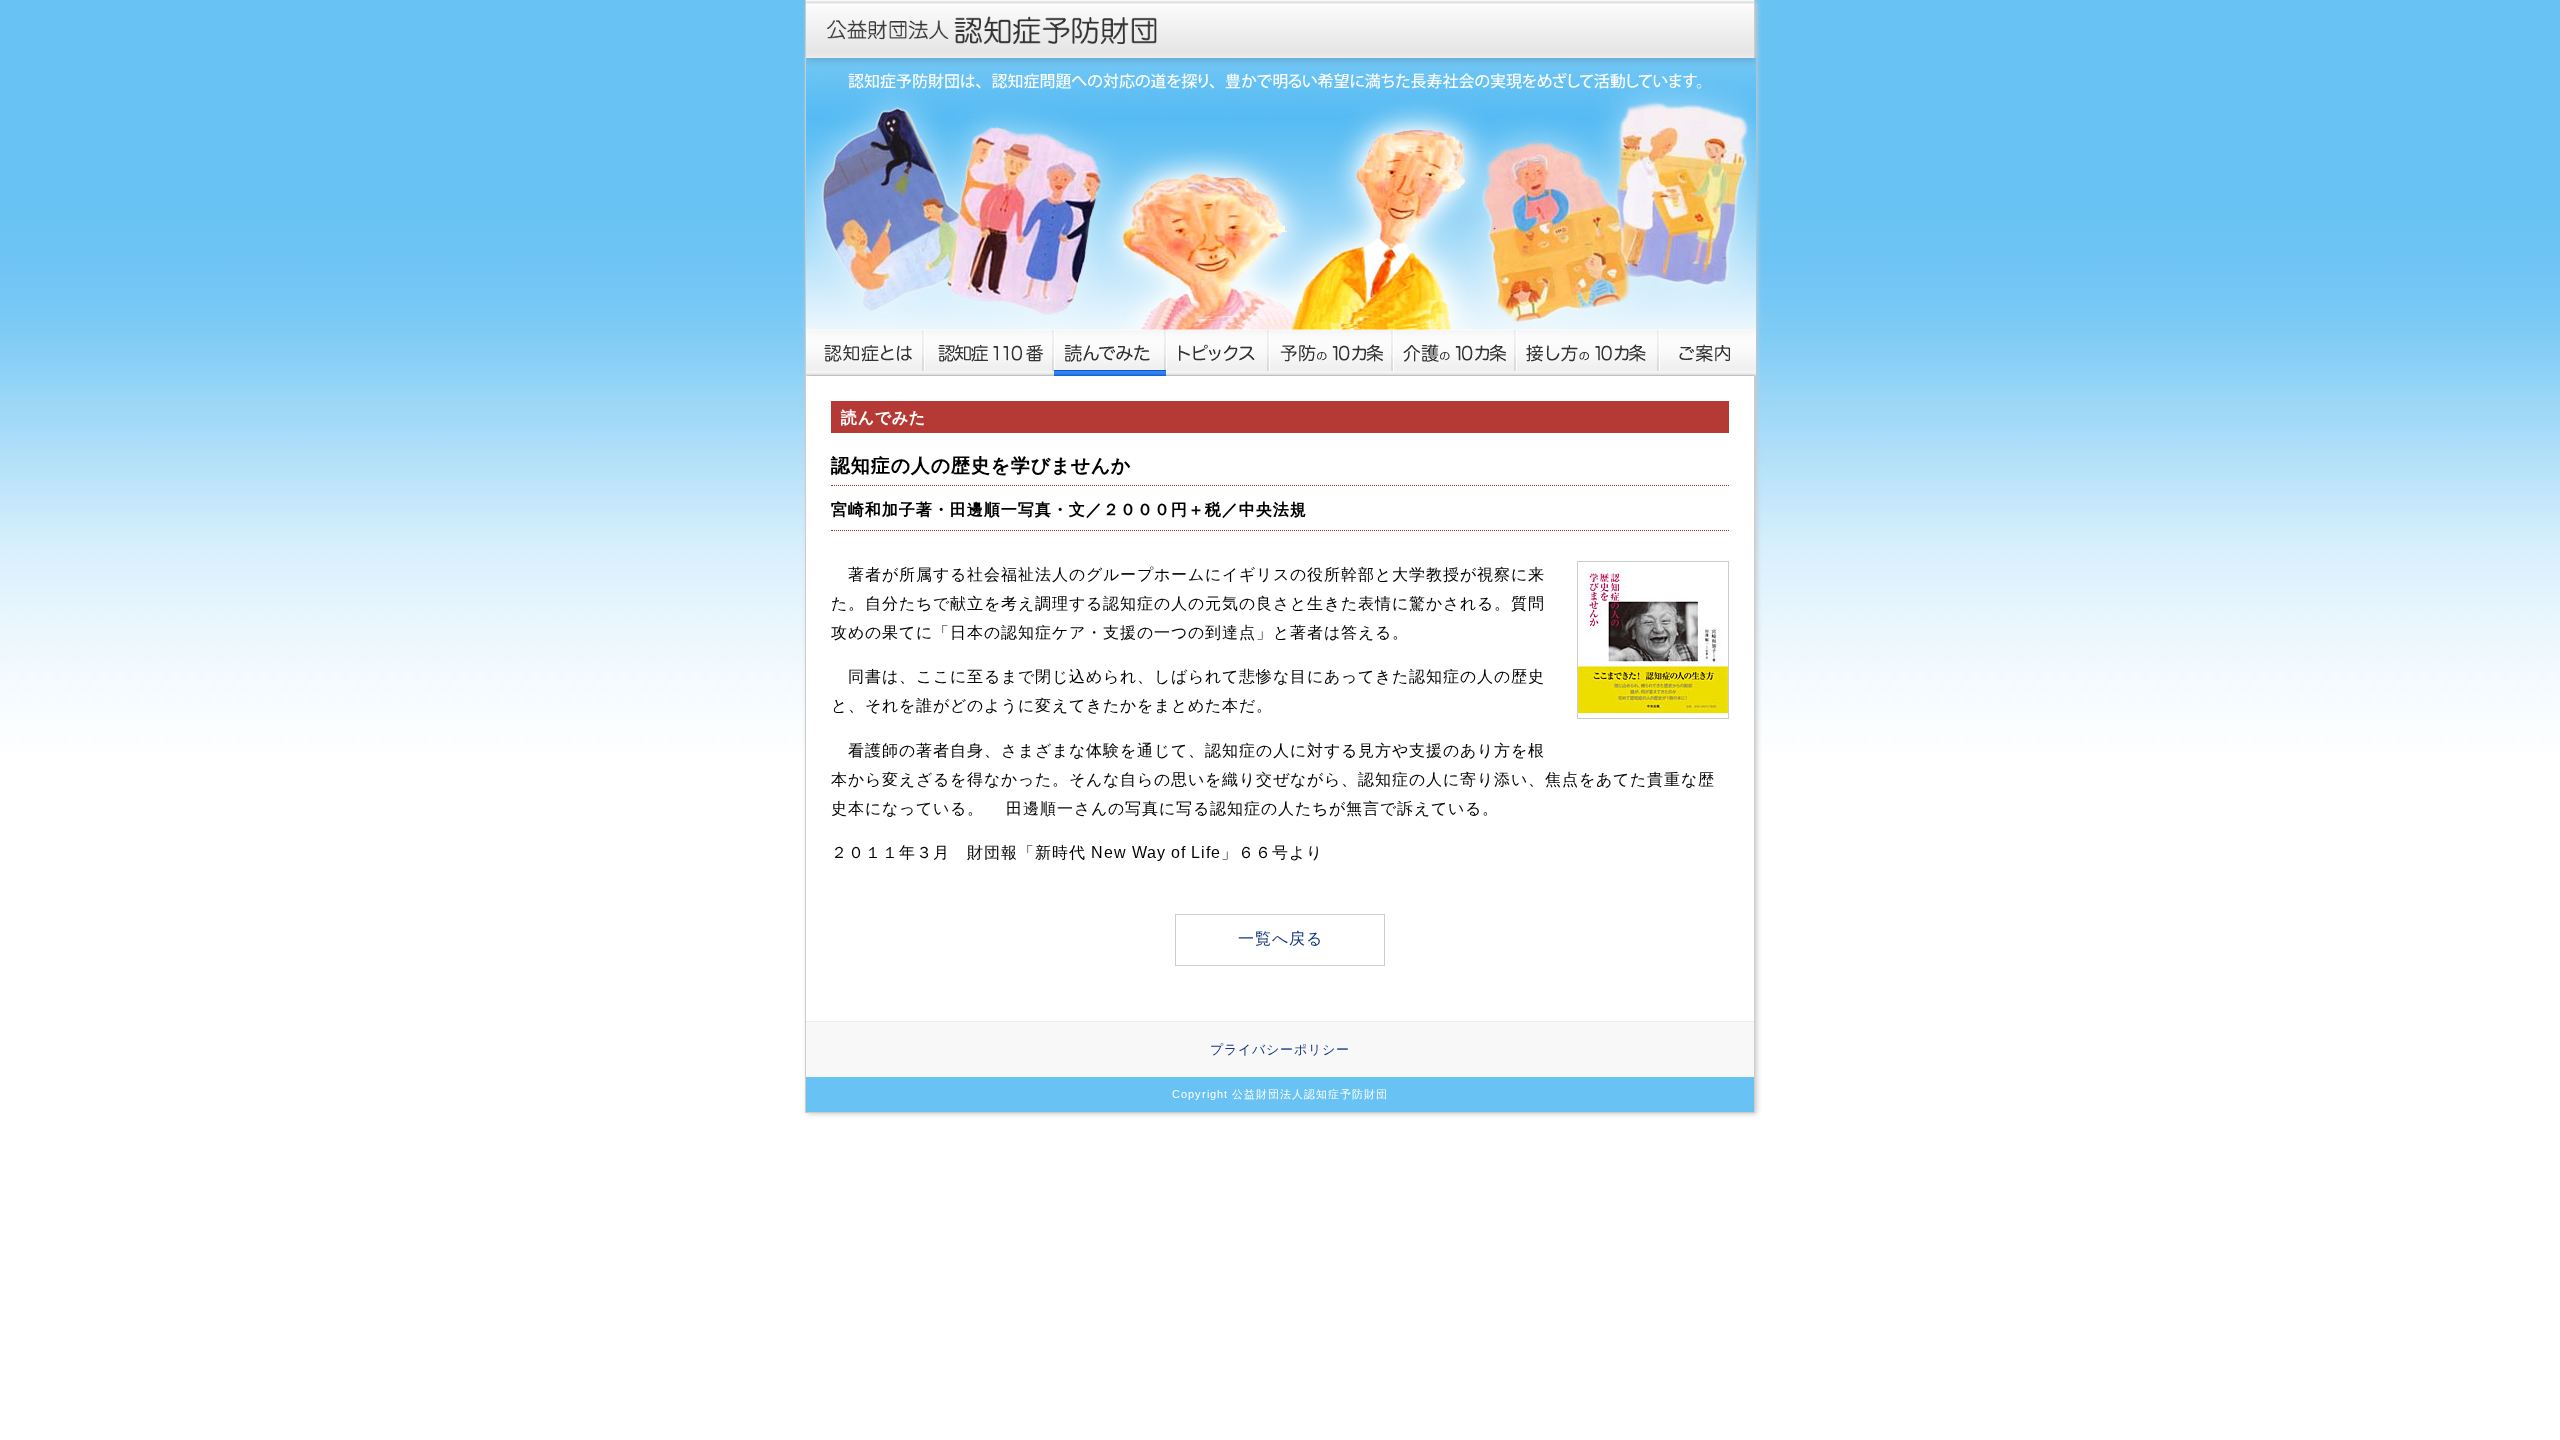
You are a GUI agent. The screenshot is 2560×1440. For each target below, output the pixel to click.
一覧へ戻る (1280, 938)
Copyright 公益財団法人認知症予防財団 (1280, 1094)
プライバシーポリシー (1280, 1049)
